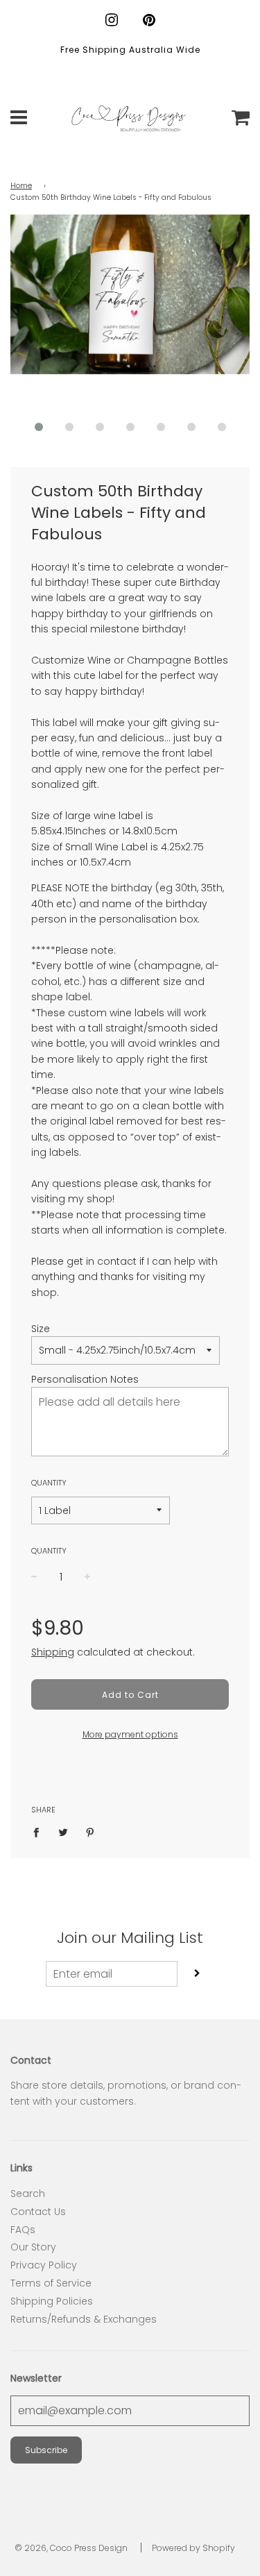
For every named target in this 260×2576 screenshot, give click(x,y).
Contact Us (38, 2212)
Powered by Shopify (193, 2548)
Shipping (53, 1652)
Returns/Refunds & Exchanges (84, 2319)
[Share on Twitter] (63, 1832)
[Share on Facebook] (40, 1832)
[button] (39, 427)
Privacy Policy (44, 2265)
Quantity (49, 1483)
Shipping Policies (52, 2301)
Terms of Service (51, 2283)
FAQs (23, 2230)
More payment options (130, 1734)
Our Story (33, 2247)
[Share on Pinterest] (90, 1832)
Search (28, 2194)
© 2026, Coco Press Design (71, 2548)
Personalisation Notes (85, 1379)
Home (21, 186)
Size (41, 1329)
